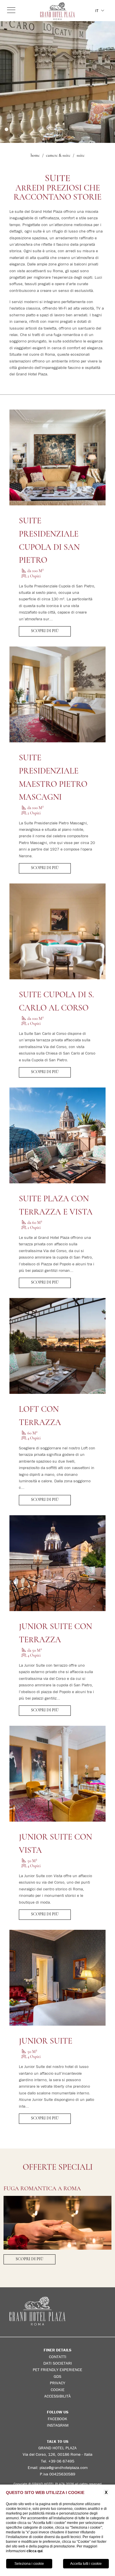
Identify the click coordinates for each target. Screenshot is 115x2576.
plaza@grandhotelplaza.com (64, 2468)
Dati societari (58, 2363)
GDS (57, 2376)
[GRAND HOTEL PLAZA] (58, 11)
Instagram (58, 2425)
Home (35, 156)
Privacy (57, 2383)
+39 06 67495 (61, 2461)
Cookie (58, 2390)
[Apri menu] (11, 10)
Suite (81, 156)
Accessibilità (57, 2396)
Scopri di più (45, 631)
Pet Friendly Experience (57, 2370)
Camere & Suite (58, 156)
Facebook (57, 2419)
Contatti (58, 2357)
